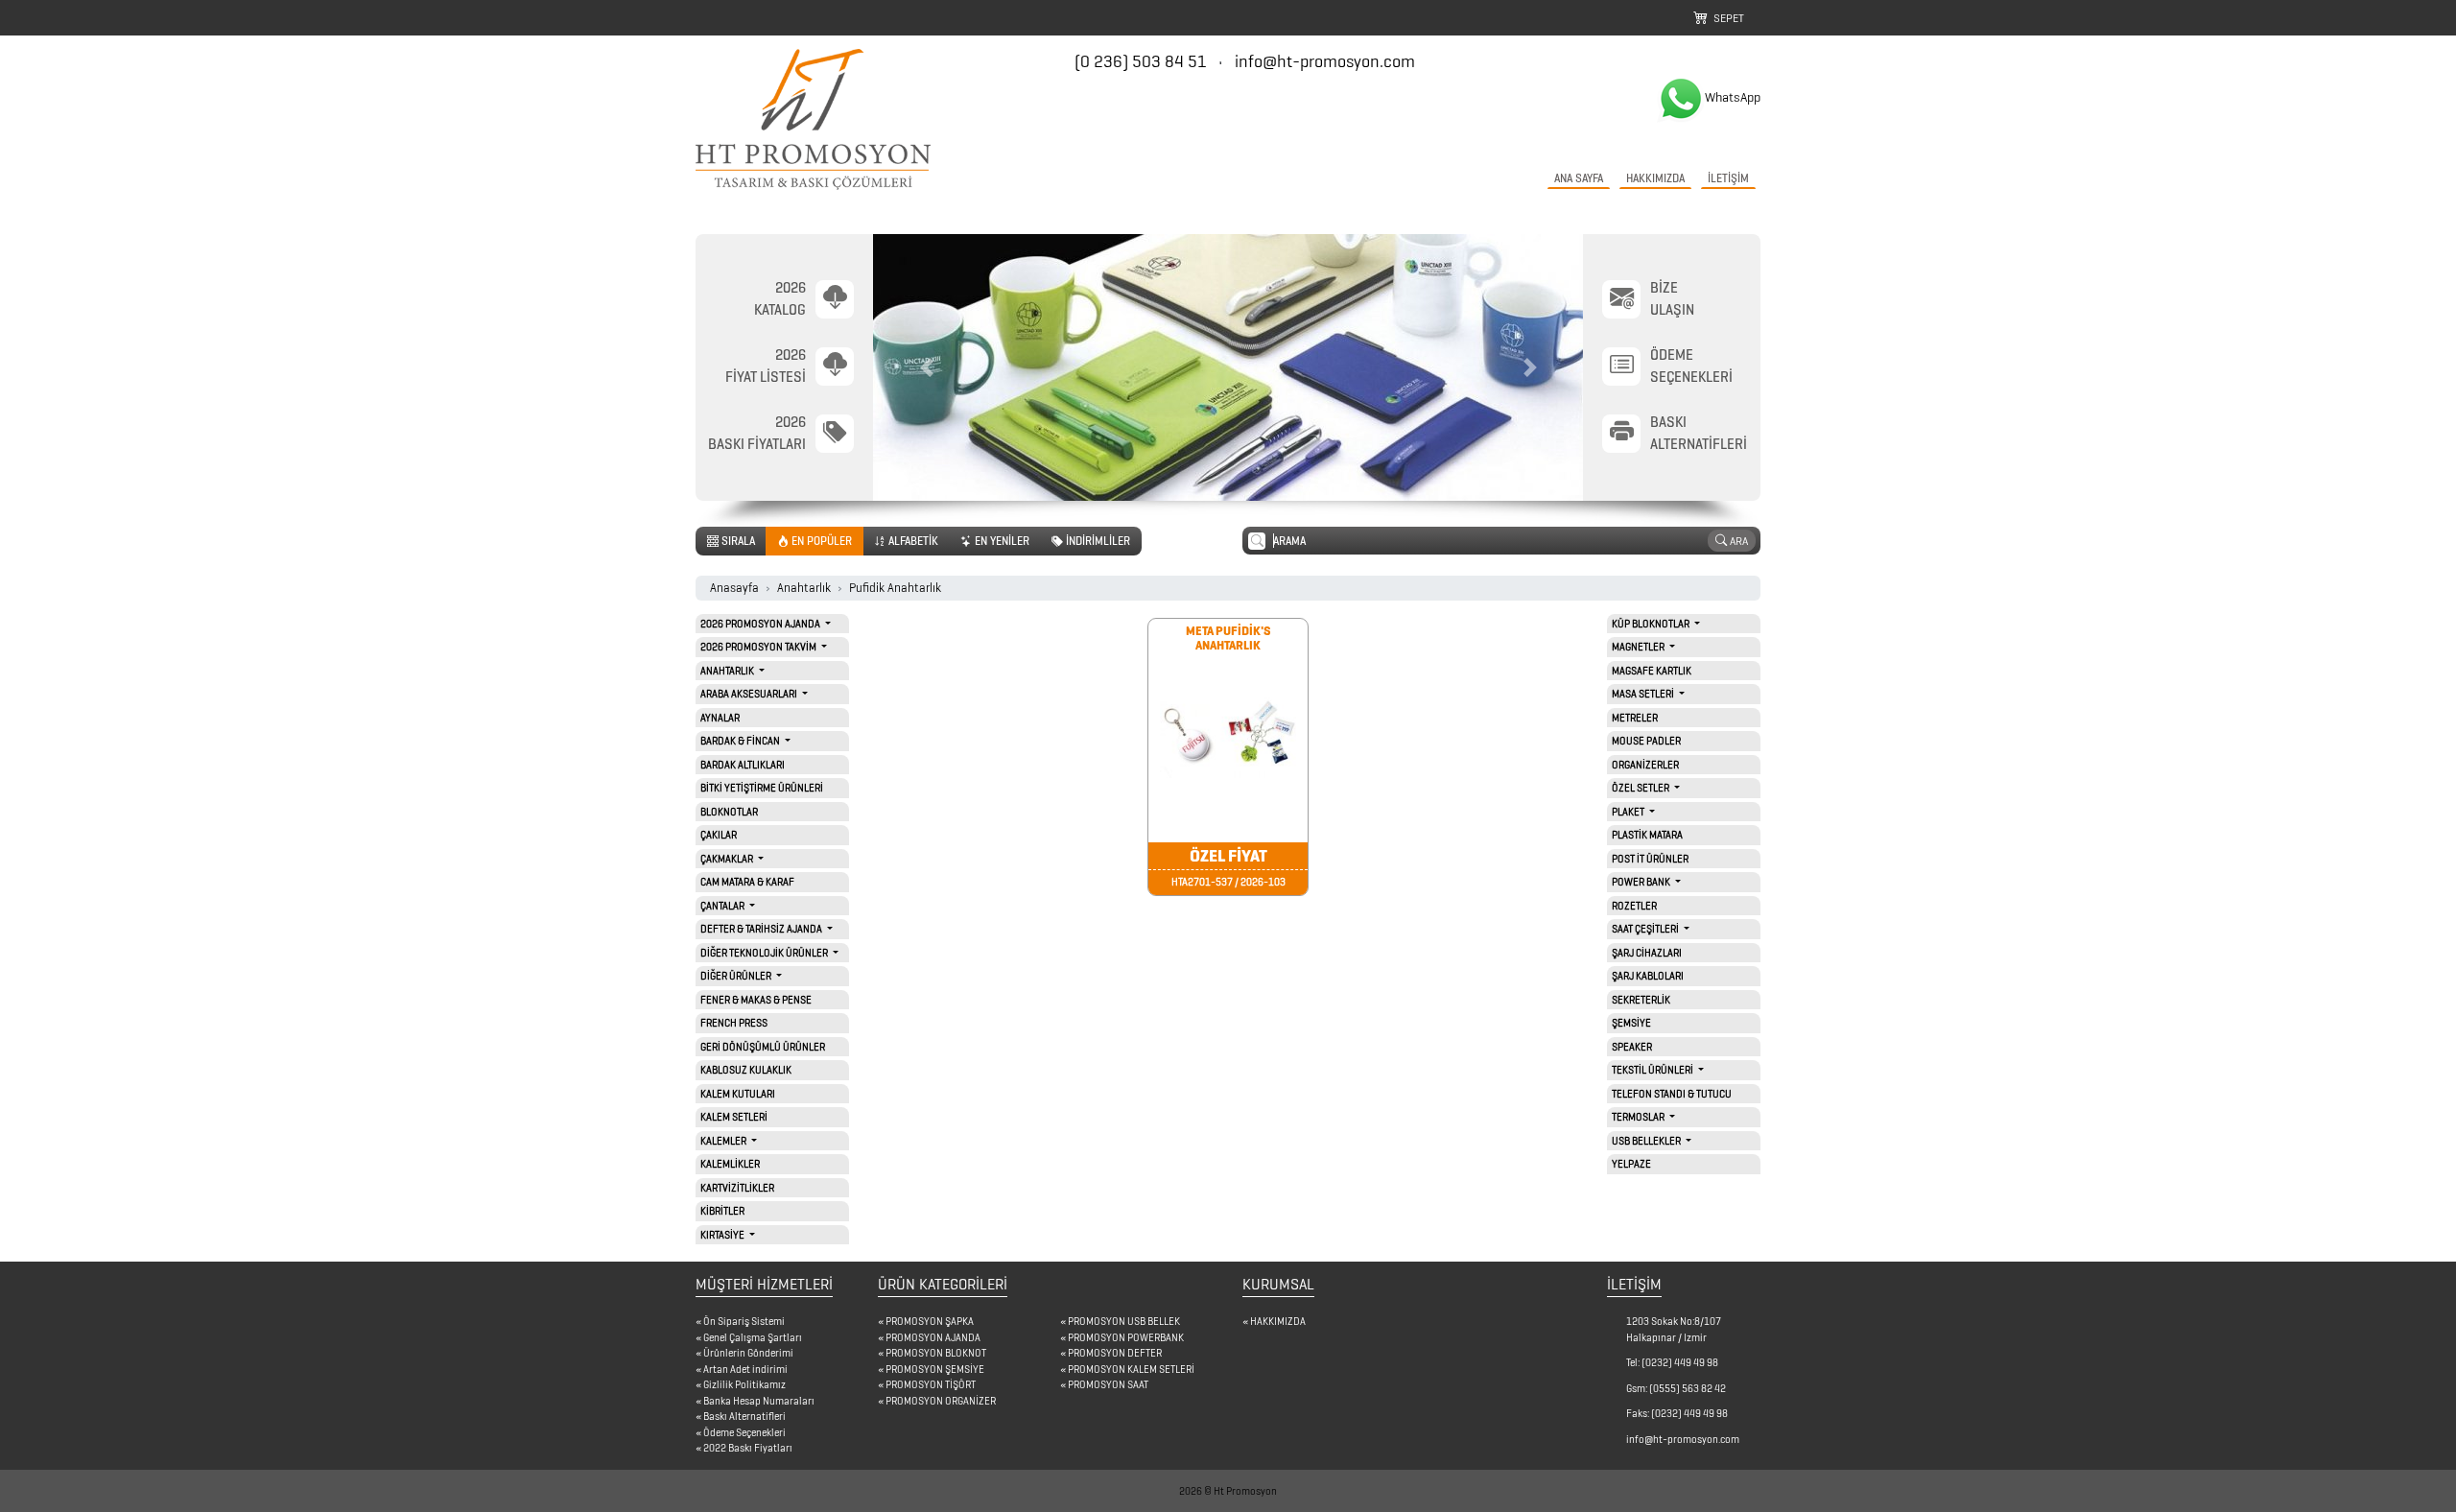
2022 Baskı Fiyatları (748, 1448)
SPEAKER (1632, 1047)
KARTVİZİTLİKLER (737, 1188)
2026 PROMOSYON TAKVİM (759, 647)
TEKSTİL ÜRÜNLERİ (1653, 1070)
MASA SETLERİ (1644, 694)
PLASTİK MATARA (1647, 835)
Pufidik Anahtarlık (895, 588)
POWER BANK (1642, 882)
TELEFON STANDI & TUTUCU (1672, 1094)
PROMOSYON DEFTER (1115, 1353)
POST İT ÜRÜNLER (1650, 859)
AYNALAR (720, 718)
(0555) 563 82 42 (1688, 1388)
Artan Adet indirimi (745, 1369)
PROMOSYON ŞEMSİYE (935, 1369)
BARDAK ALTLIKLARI (743, 765)
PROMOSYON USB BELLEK (1124, 1321)
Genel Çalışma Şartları (753, 1337)
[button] (926, 367)
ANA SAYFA (1579, 178)
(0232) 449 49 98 (1680, 1362)
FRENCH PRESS (734, 1023)
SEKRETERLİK (1641, 1000)
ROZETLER (1634, 906)
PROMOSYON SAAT (1108, 1384)
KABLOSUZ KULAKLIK (746, 1070)
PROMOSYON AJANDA (933, 1337)
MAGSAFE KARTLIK (1652, 671)
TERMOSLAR (1639, 1117)
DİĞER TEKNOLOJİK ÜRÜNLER (765, 953)
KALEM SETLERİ (734, 1117)
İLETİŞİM (1728, 178)
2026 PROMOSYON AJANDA (761, 624)
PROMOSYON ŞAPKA (930, 1321)
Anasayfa (734, 588)
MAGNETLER (1639, 647)
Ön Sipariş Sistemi (744, 1321)
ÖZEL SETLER (1641, 788)
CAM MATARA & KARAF (747, 882)
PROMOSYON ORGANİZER (941, 1401)
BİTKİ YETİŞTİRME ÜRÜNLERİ (762, 788)
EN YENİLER (1001, 541)
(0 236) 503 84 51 (1143, 61)
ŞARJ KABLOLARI (1648, 976)
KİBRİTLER (722, 1211)
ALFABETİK (912, 541)
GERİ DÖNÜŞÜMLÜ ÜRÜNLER (763, 1047)
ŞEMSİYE (1631, 1023)
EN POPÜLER (820, 541)
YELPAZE (1631, 1164)
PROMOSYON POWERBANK (1126, 1337)
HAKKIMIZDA (1655, 178)
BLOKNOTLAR (729, 812)
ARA (1737, 541)
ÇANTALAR (723, 906)
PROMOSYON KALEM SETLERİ (1131, 1369)
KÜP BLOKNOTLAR (1652, 624)
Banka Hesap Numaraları (759, 1401)
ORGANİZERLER (1645, 765)
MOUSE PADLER (1646, 741)
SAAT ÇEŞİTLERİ (1646, 929)
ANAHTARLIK (728, 671)
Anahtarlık (804, 588)
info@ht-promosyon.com (1325, 61)
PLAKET (1629, 812)
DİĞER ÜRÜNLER (737, 976)
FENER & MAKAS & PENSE (756, 1000)
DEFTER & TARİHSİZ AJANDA (762, 929)
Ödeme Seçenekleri (744, 1432)
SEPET (1726, 18)
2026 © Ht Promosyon (1228, 1491)
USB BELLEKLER (1647, 1141)
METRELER (1635, 718)
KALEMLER (724, 1141)
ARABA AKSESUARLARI (750, 694)
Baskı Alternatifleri (744, 1416)
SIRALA (737, 541)
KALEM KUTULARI (738, 1094)
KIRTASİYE (723, 1235)
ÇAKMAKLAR (728, 859)
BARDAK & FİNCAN (741, 741)
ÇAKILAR (719, 835)
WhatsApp (1733, 97)
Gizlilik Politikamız (744, 1384)
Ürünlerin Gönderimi (748, 1353)
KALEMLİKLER (730, 1164)
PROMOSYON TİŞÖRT (931, 1384)
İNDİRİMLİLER (1097, 541)
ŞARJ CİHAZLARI (1647, 953)
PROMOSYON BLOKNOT (936, 1353)
